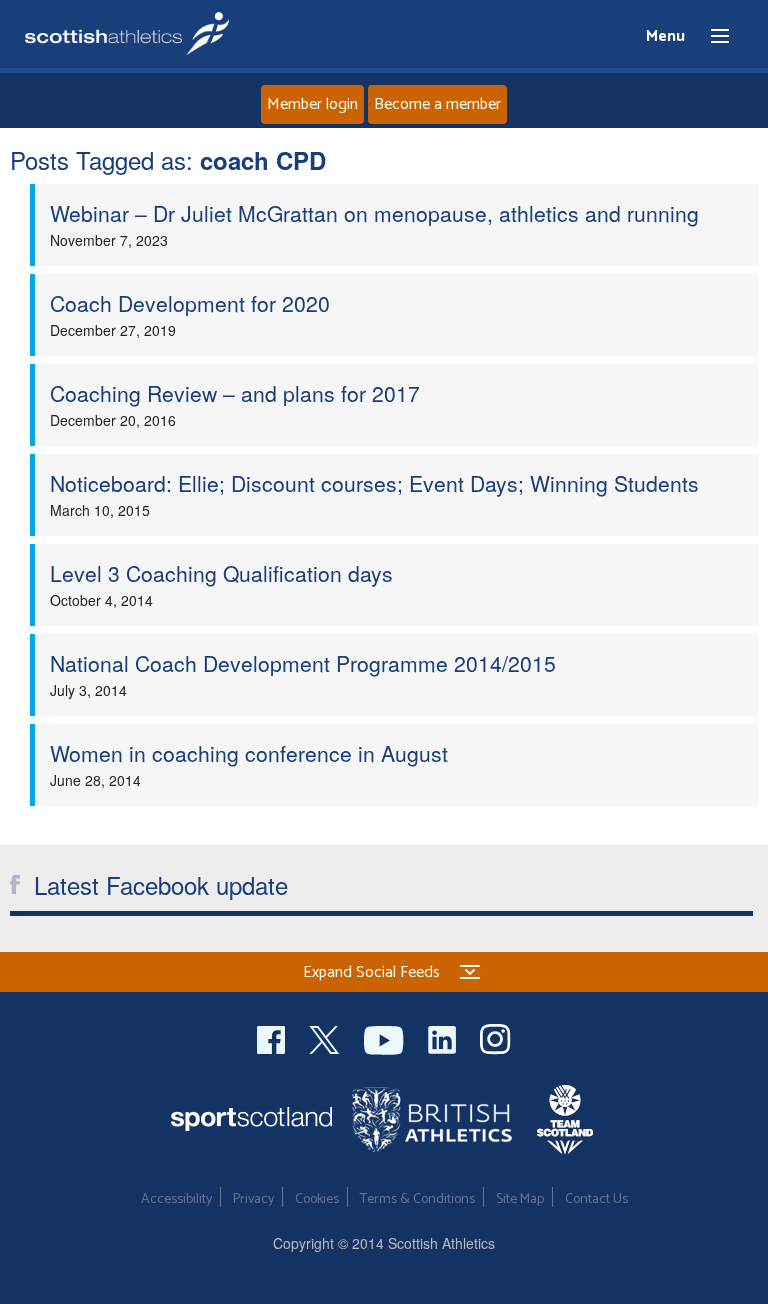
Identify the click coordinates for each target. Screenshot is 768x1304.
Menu (711, 37)
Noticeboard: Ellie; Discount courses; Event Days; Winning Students (374, 483)
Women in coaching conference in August (249, 753)
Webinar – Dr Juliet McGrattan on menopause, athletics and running (374, 213)
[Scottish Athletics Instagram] (495, 1037)
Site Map (520, 1199)
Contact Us (596, 1199)
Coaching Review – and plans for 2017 (235, 393)
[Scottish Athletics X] (326, 1037)
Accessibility (176, 1199)
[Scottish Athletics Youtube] (386, 1037)
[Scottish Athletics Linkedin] (444, 1037)
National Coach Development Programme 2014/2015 (303, 663)
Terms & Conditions (417, 1199)
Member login (312, 104)
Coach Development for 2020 (190, 303)
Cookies (317, 1199)
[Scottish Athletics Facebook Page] (273, 1037)
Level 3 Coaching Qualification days (221, 573)
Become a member (437, 104)
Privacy (253, 1199)
